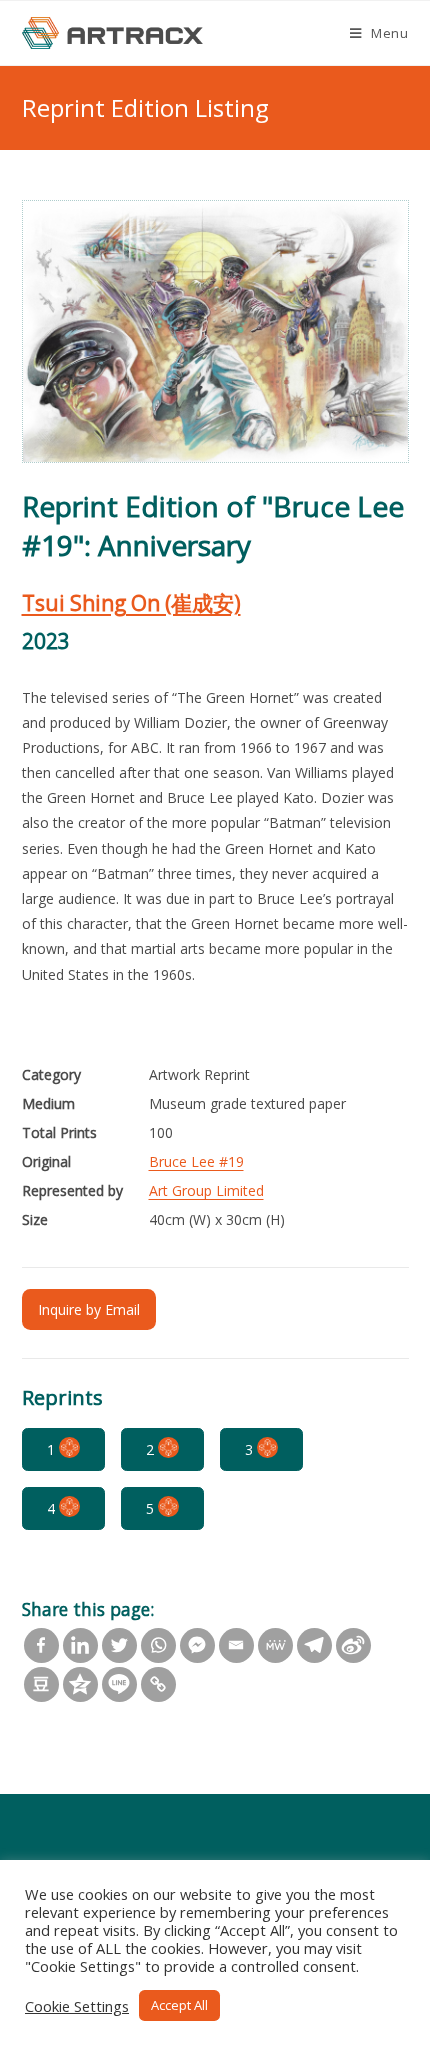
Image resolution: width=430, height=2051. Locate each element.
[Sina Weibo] (353, 1645)
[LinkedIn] (80, 1645)
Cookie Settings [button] (77, 2006)
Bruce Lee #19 (196, 1161)
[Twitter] (119, 1645)
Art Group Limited (206, 1190)
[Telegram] (314, 1645)
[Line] (119, 1684)
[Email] (236, 1645)
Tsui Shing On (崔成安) (131, 603)
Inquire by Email (89, 1309)
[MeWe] (275, 1645)
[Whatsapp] (158, 1645)
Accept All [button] (179, 2005)
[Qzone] (80, 1684)
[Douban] (41, 1684)
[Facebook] (41, 1645)
